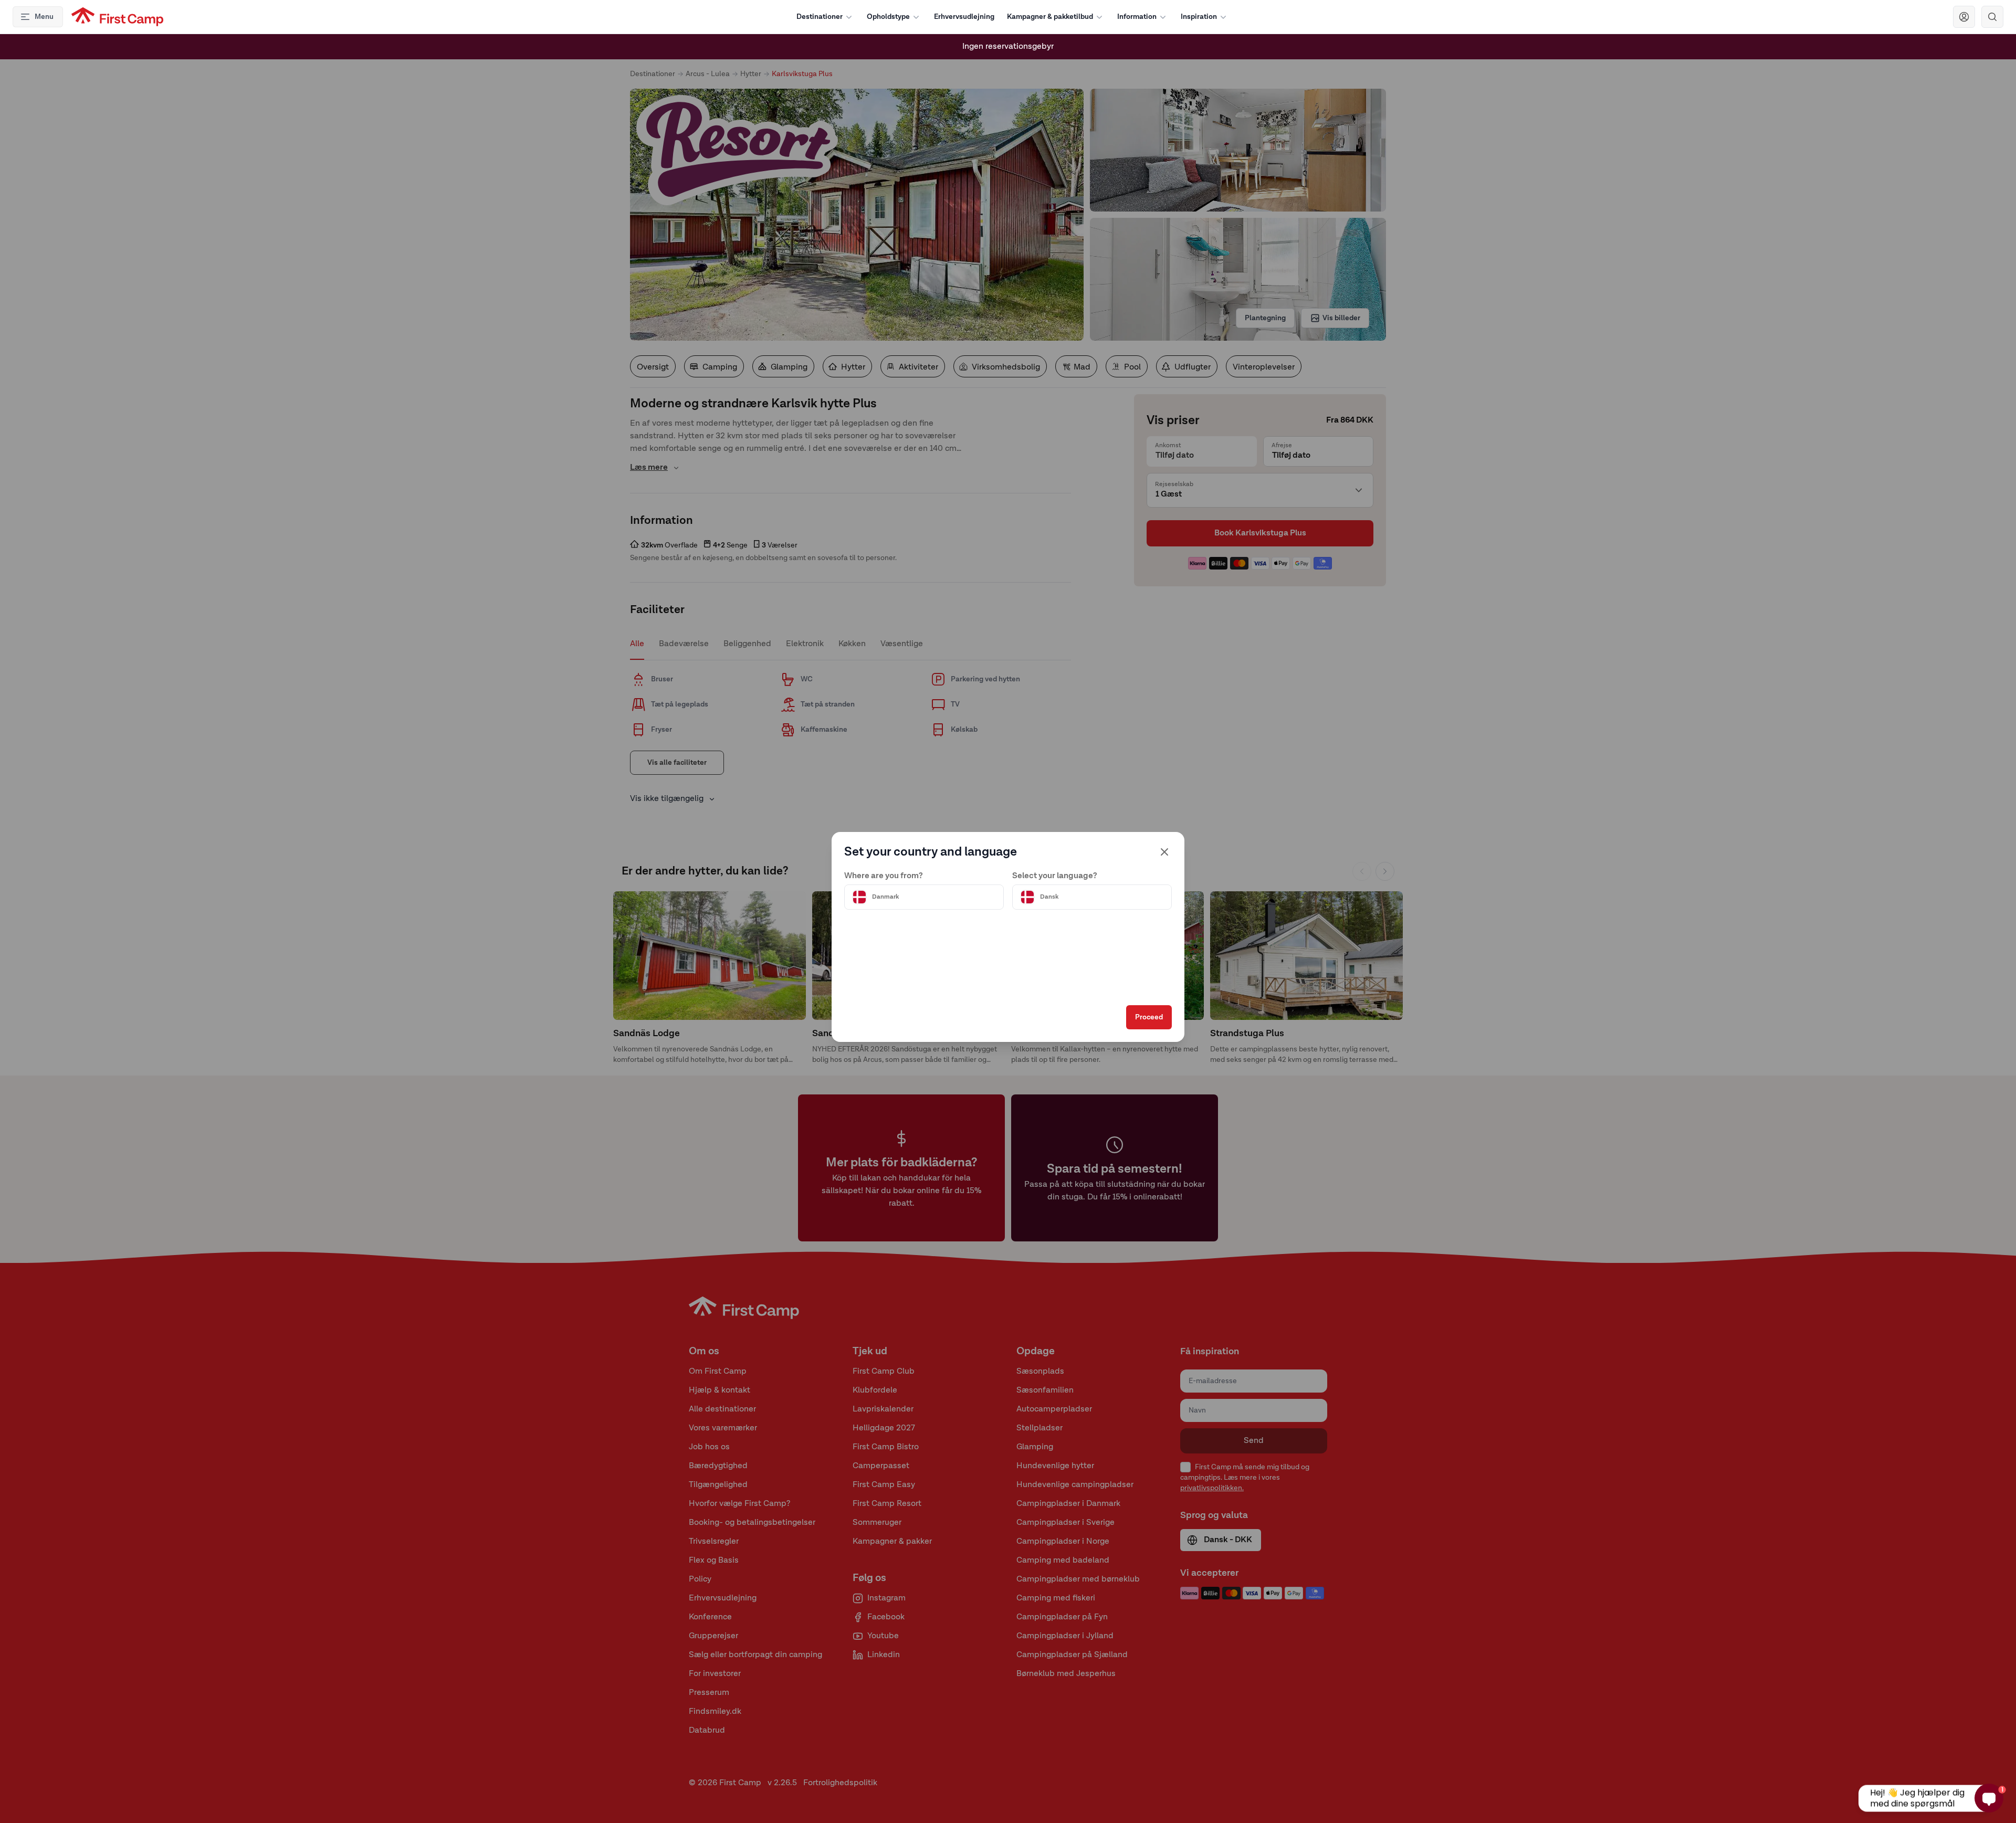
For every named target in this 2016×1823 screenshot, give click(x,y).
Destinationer (820, 17)
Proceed (1149, 1017)
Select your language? (1055, 876)
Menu (44, 17)
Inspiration (1199, 17)
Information (1137, 17)
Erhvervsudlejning (964, 17)
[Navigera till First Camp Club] (1964, 17)
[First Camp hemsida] (117, 17)
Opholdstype (888, 17)
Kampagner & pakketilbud (1050, 17)
